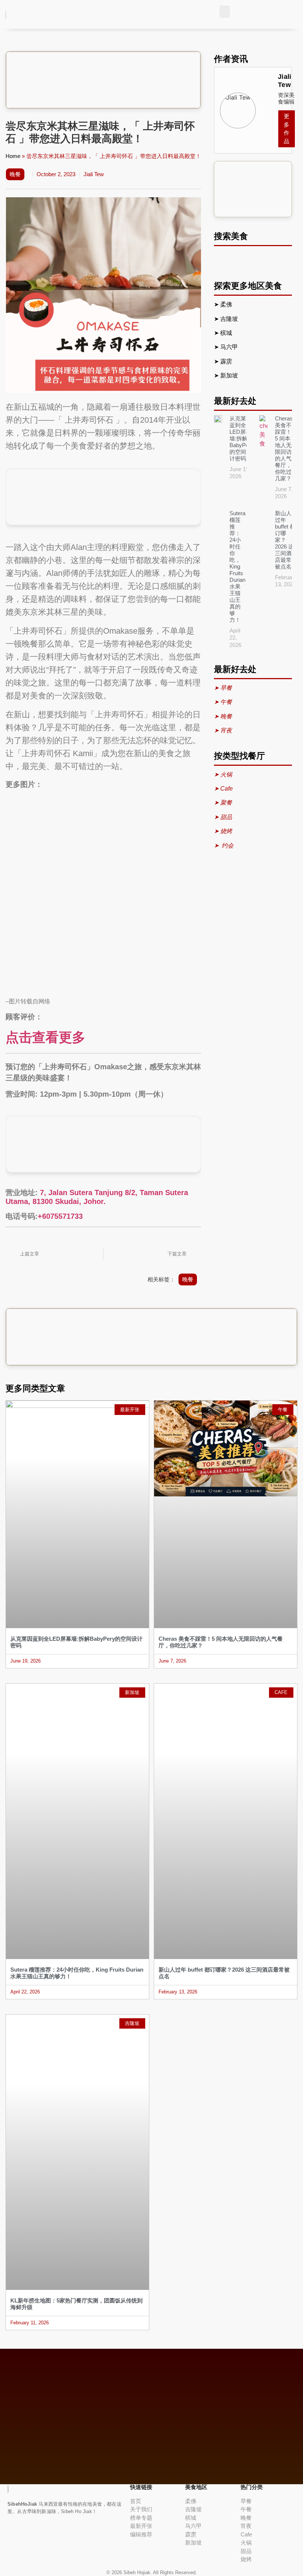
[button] (225, 12)
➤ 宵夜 (223, 730)
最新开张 (141, 2526)
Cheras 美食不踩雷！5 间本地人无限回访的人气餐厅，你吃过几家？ (284, 448)
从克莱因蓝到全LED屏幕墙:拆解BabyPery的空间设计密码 (241, 438)
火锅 (246, 2543)
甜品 (246, 2551)
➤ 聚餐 (223, 803)
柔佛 (227, 304)
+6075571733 (60, 1216)
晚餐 (15, 174)
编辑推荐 (141, 2534)
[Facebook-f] (9, 2534)
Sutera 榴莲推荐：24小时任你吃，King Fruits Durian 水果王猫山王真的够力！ (237, 566)
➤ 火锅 (223, 774)
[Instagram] (18, 2534)
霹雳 (227, 361)
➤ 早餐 (223, 688)
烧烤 (246, 2559)
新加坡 (230, 375)
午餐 (246, 2509)
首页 (136, 2501)
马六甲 (229, 347)
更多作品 (287, 129)
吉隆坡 (230, 319)
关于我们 (141, 2509)
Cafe (246, 2534)
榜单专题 (141, 2518)
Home (13, 156)
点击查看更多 (45, 1037)
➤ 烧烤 (224, 831)
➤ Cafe (223, 789)
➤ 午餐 (223, 702)
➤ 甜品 (223, 817)
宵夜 (246, 2526)
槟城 (227, 333)
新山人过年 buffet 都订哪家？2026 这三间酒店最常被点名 (285, 540)
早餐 (246, 2501)
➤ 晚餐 (223, 716)
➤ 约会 (224, 846)
